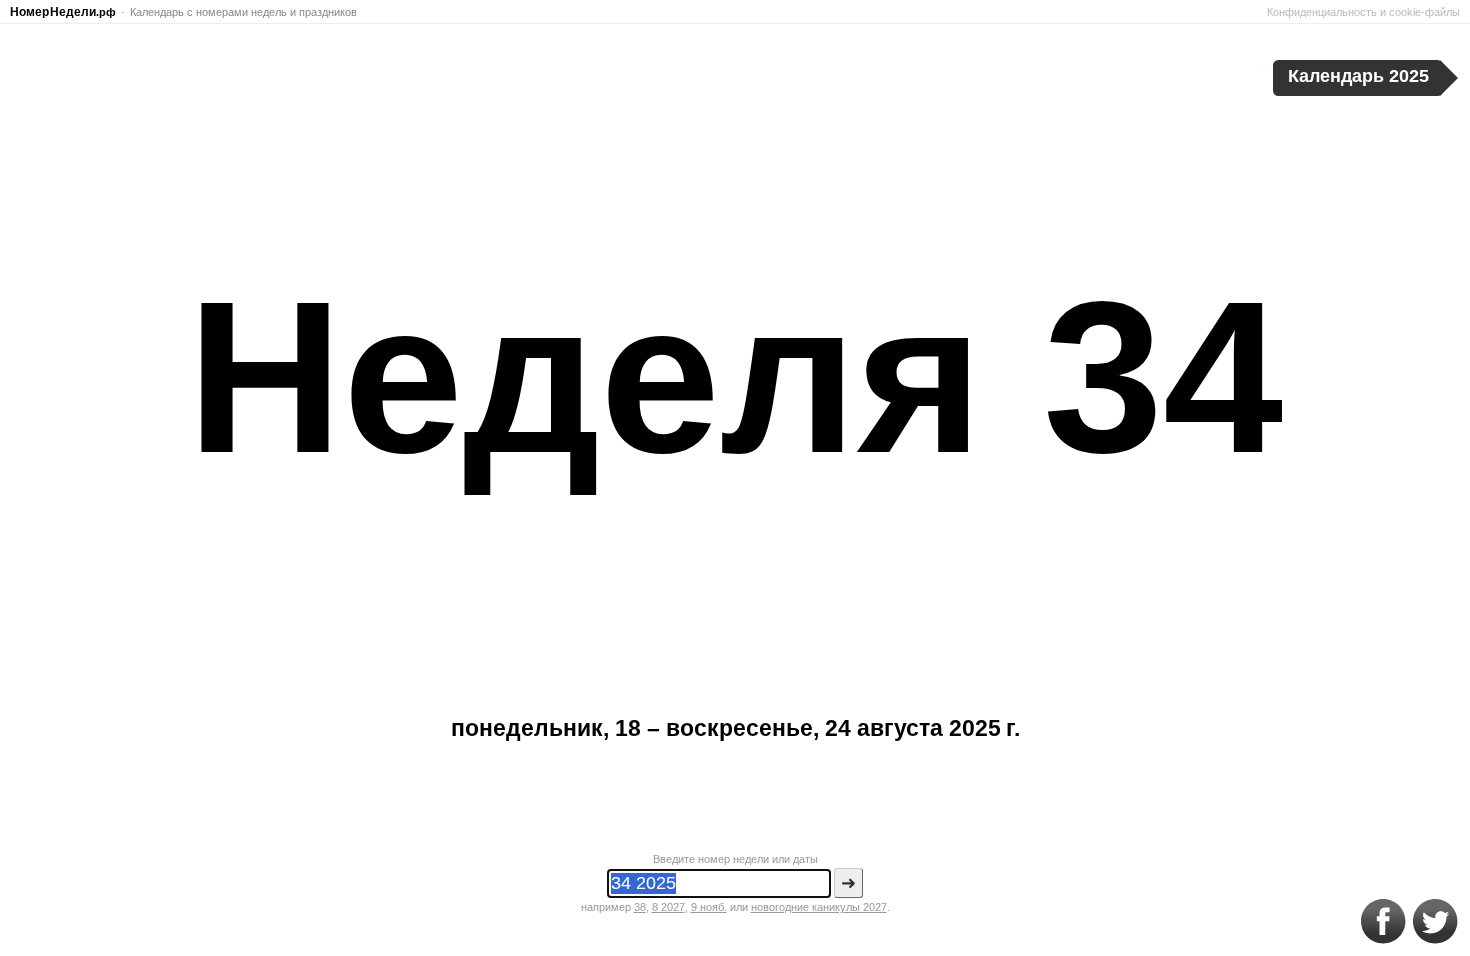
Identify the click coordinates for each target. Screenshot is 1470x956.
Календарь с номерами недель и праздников (243, 12)
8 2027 (668, 907)
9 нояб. (709, 907)
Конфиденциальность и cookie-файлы (1363, 12)
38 (640, 907)
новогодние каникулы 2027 (819, 907)
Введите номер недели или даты (735, 859)
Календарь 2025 (1358, 76)
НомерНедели (63, 12)
